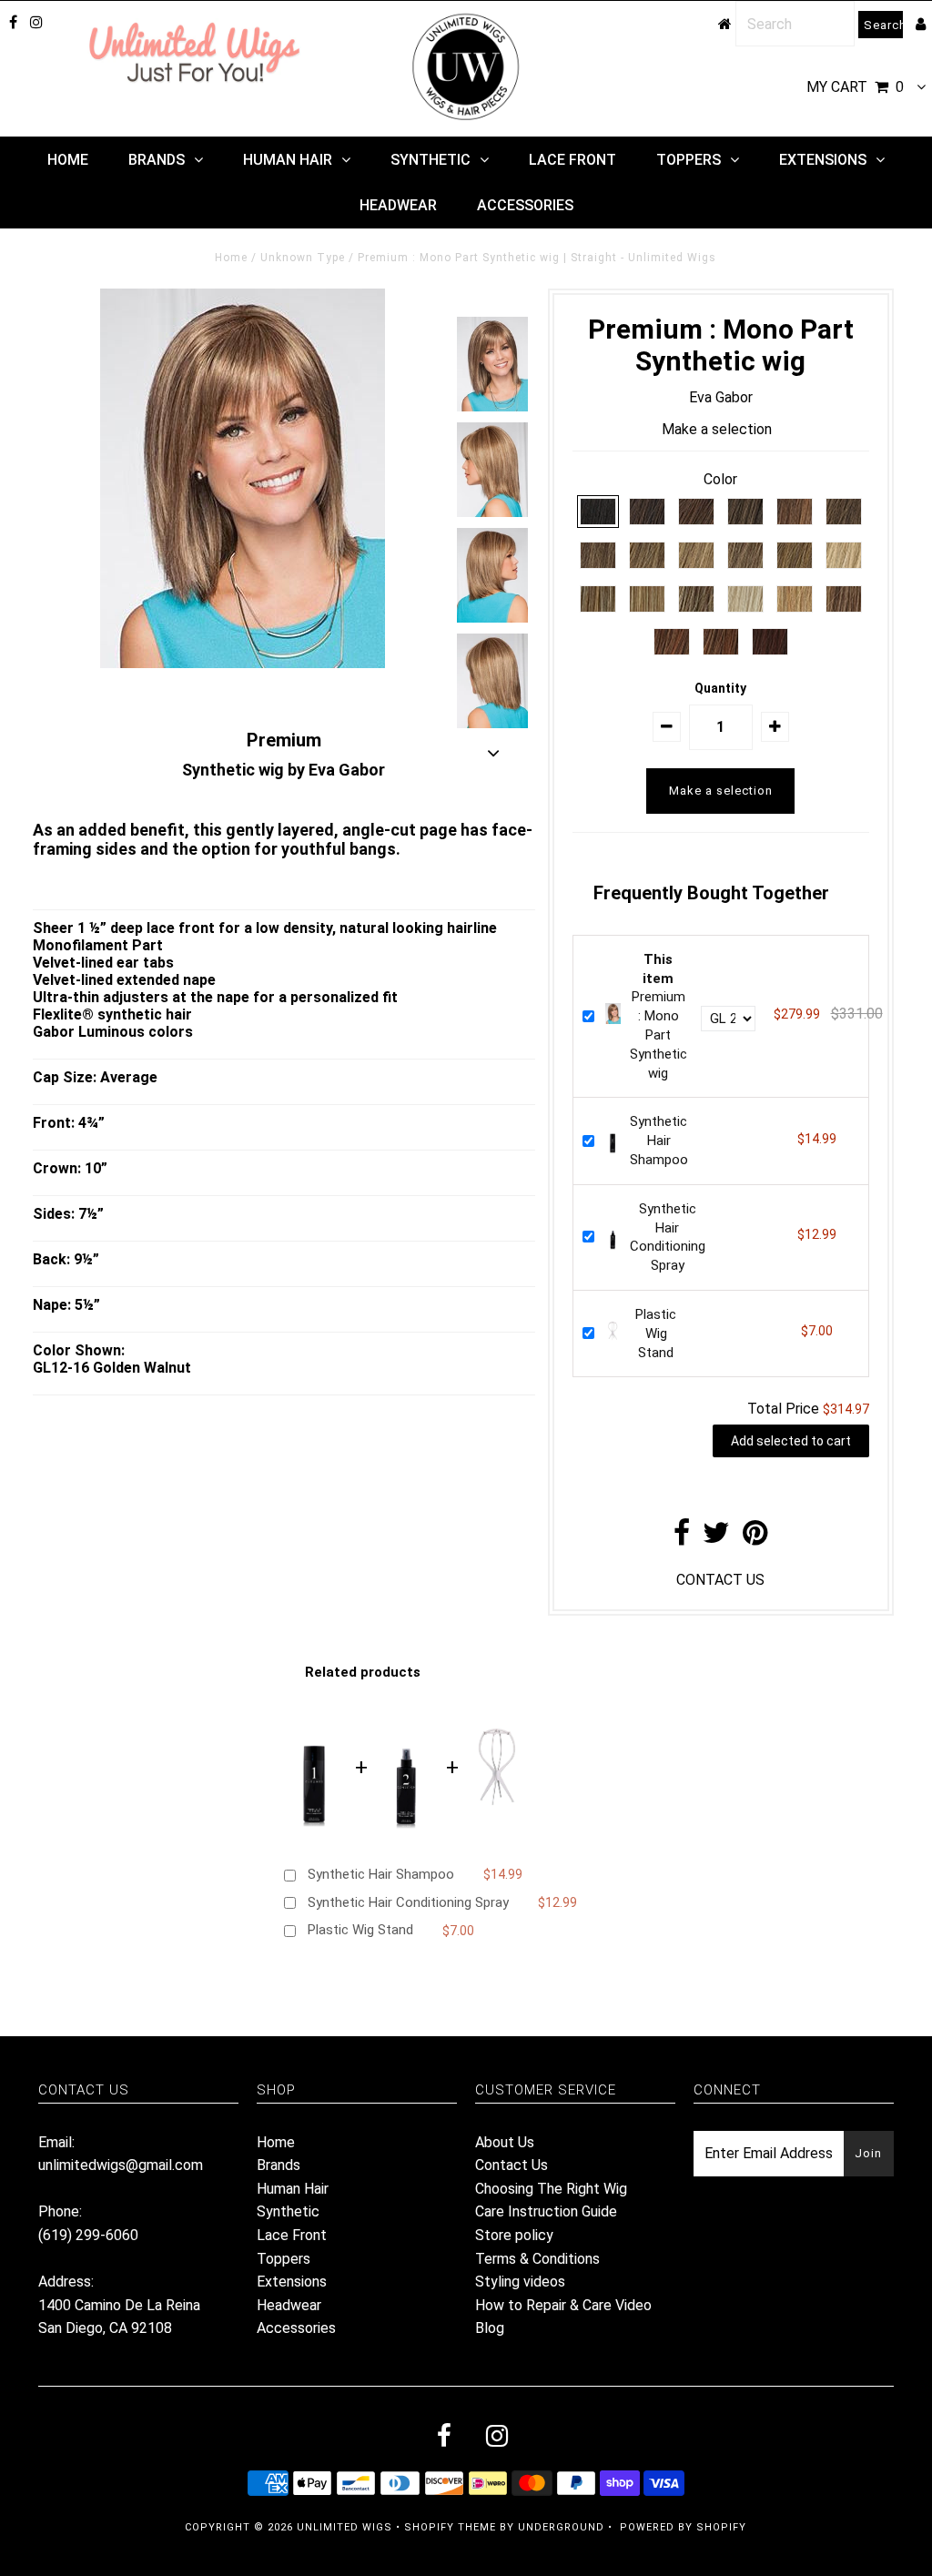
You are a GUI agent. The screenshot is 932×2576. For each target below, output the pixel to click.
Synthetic (431, 160)
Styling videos (520, 2282)
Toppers (689, 160)
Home (68, 160)
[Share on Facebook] (682, 1538)
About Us (505, 2142)
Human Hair (288, 160)
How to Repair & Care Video (563, 2305)
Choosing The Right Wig (551, 2189)
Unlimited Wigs (344, 2527)
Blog (490, 2328)
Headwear (398, 205)
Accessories (525, 205)
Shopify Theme (450, 2527)
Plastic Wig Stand (656, 1334)
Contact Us (512, 2165)
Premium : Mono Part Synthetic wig (658, 1016)
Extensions (823, 160)
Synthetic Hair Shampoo (659, 1141)
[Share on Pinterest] (755, 1538)
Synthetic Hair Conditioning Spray (408, 1902)
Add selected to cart (791, 1441)
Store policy (514, 2235)
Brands (157, 160)
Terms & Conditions (537, 2259)
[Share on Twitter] (716, 1538)
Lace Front (572, 160)
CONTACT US (720, 1580)
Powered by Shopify (683, 2527)
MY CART (855, 87)
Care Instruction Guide (546, 2211)
